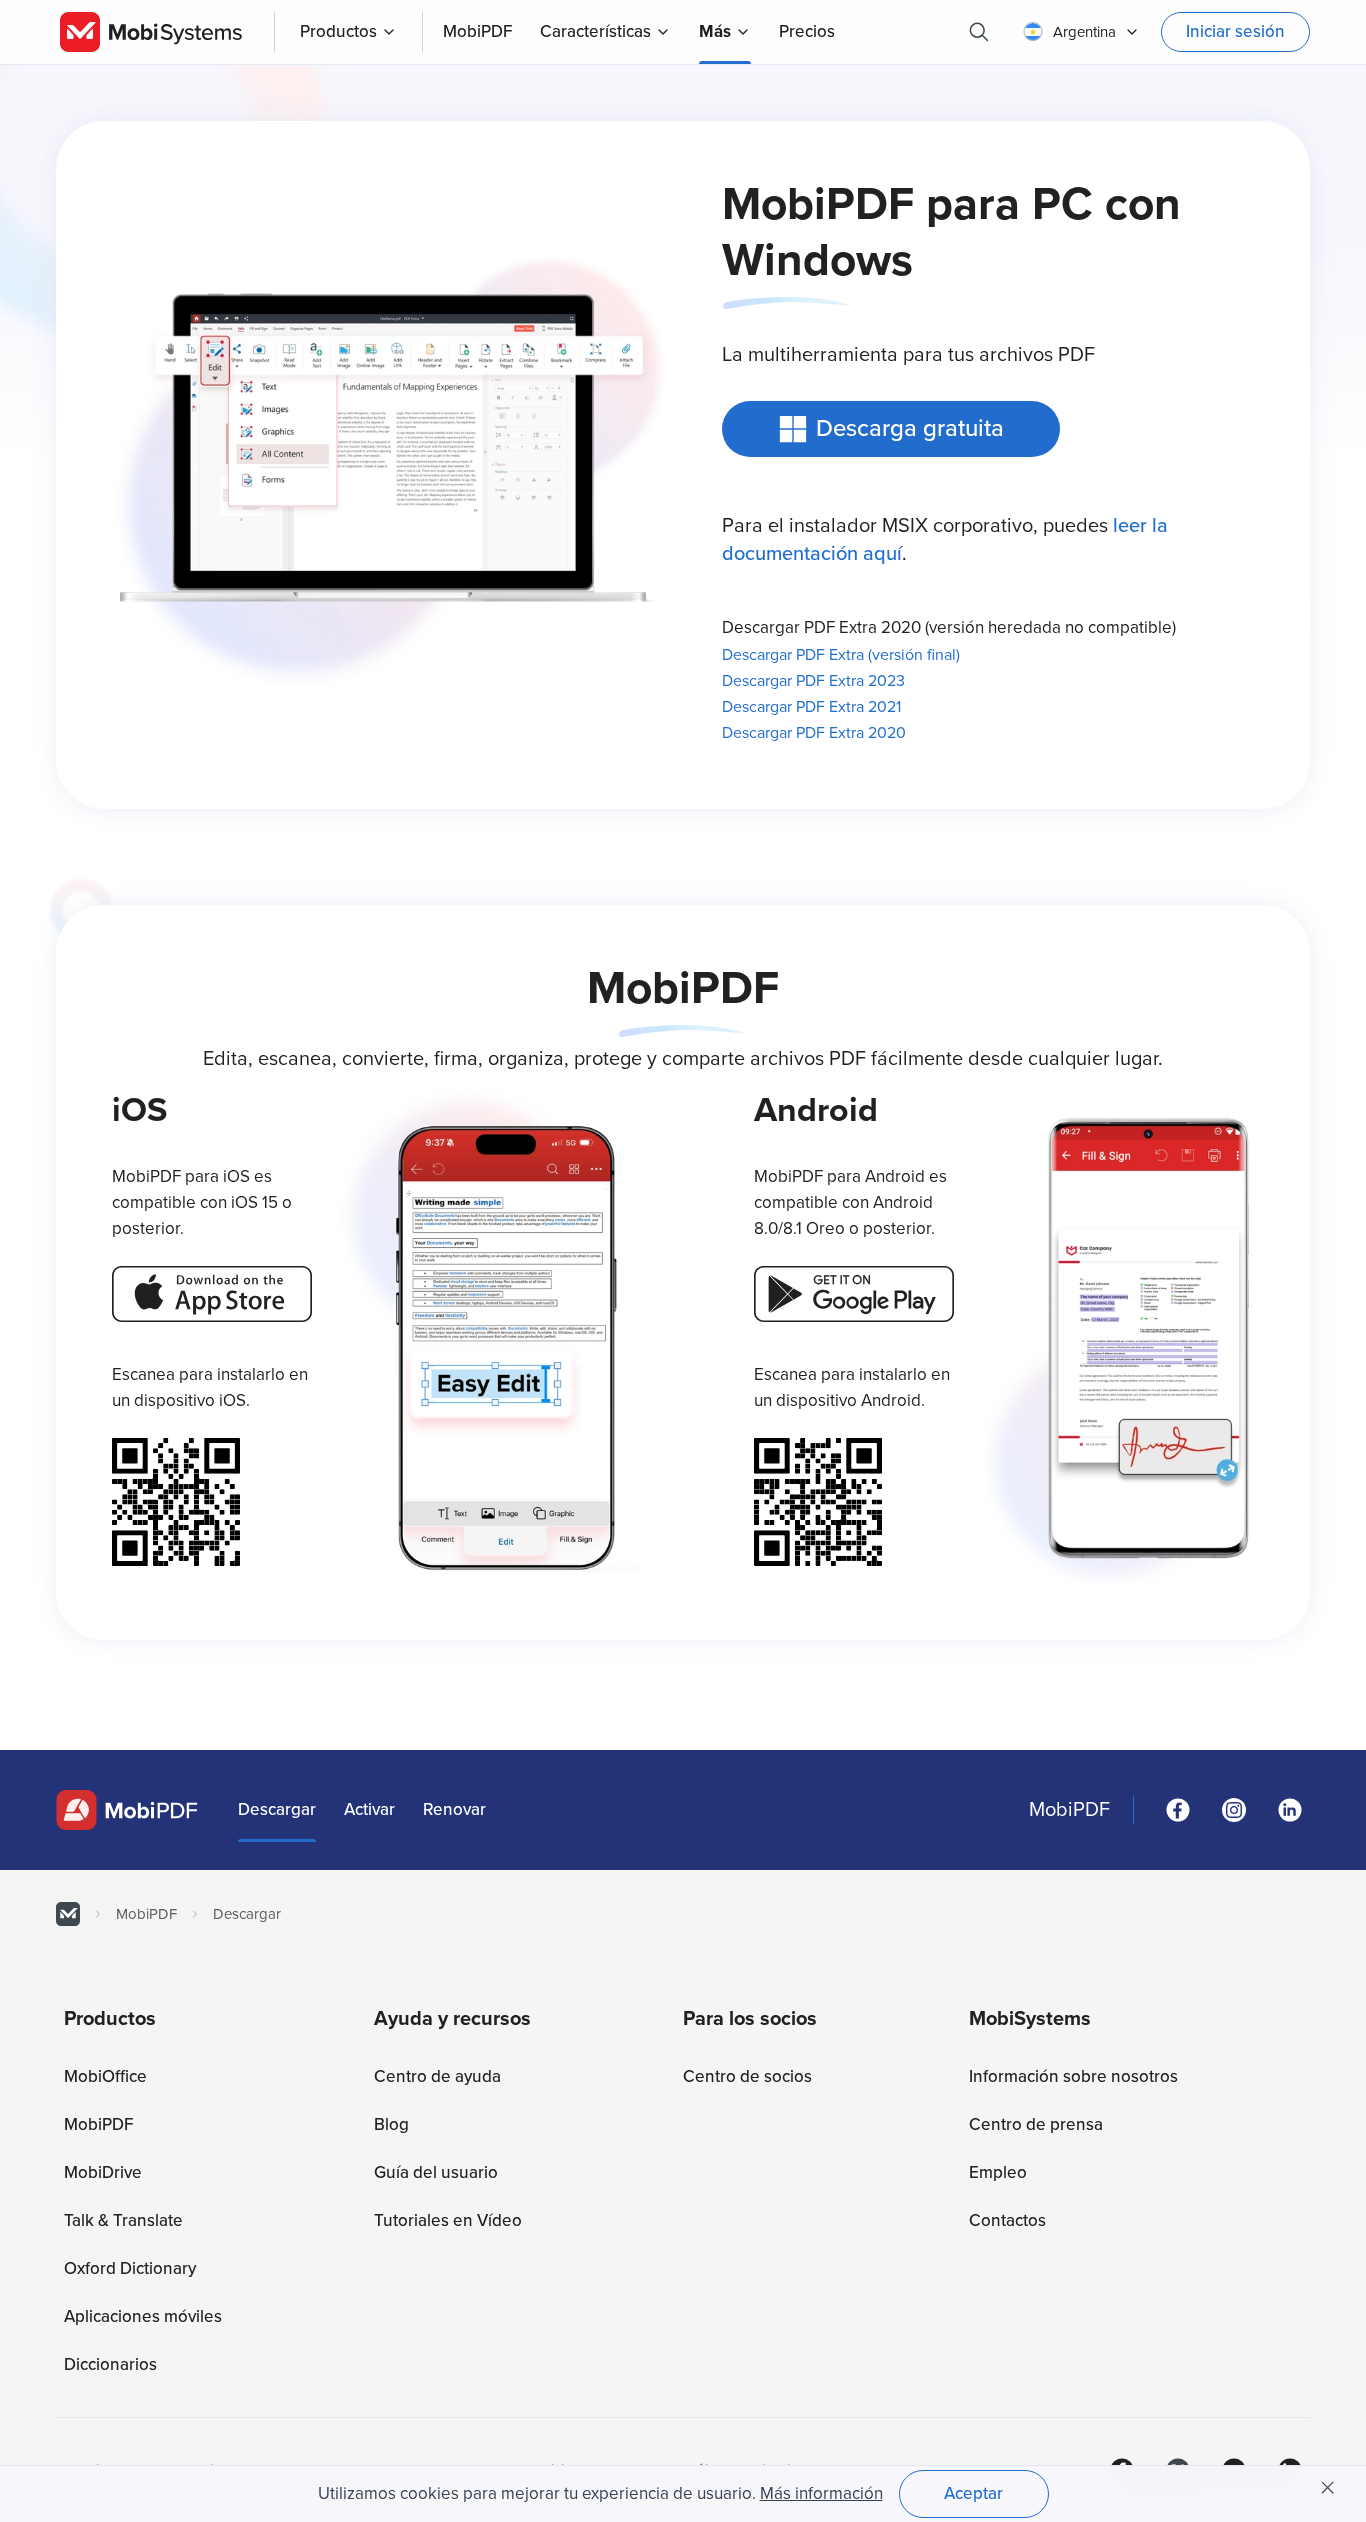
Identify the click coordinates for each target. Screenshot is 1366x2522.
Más (715, 31)
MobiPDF (1069, 1810)
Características (595, 31)
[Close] (1328, 2488)
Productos (338, 31)
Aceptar (973, 2493)
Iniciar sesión (1235, 31)
